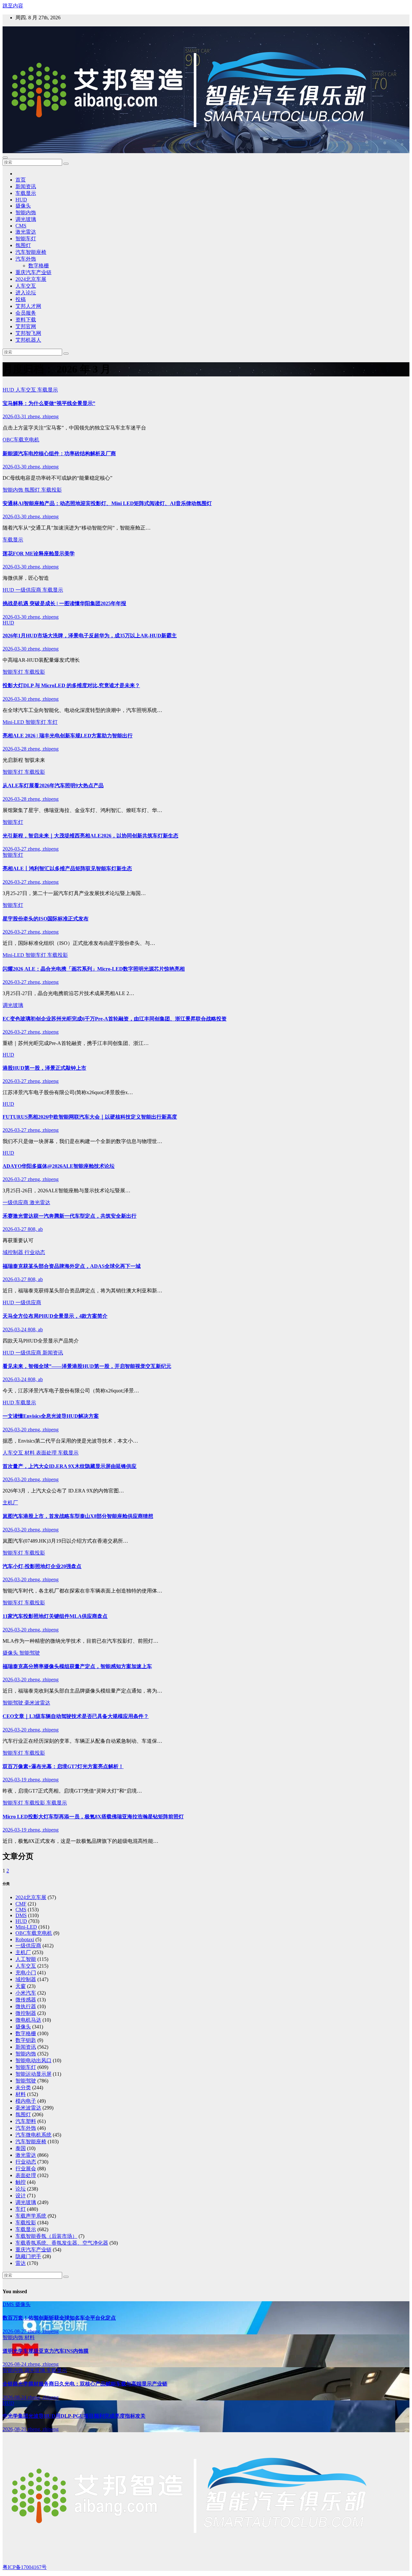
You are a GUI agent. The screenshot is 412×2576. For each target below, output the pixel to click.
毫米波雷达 (37, 1703)
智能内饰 (26, 212)
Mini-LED (14, 722)
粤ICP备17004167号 (25, 2567)
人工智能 (26, 1959)
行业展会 (26, 2169)
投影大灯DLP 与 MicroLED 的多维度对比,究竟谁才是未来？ (71, 685)
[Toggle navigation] (5, 158)
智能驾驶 (30, 1653)
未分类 (23, 2087)
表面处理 (47, 1453)
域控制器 (14, 1252)
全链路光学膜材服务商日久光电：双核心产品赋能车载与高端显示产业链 (85, 2384)
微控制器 (26, 2013)
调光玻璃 (26, 219)
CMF (21, 1904)
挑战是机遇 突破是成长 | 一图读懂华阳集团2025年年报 (64, 603)
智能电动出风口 (33, 2060)
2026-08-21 (15, 2429)
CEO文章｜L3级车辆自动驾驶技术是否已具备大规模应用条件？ (76, 1716)
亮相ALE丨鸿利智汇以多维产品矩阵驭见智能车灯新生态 (67, 868)
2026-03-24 (15, 1330)
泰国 (21, 2148)
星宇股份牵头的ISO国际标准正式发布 (46, 919)
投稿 (21, 299)
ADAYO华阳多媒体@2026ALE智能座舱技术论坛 (59, 1166)
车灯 (52, 722)
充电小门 (26, 1973)
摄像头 (23, 206)
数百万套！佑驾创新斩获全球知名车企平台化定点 (59, 2318)
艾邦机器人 (28, 340)
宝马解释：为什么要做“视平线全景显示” (49, 403)
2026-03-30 (15, 467)
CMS (21, 226)
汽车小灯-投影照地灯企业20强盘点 (42, 1566)
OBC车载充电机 (21, 440)
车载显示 (26, 193)
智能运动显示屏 (33, 2074)
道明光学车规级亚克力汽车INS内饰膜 (46, 2351)
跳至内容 (13, 6)
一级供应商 (29, 590)
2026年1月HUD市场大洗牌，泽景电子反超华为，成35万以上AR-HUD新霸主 (90, 636)
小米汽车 (26, 1993)
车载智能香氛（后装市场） (46, 2236)
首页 (21, 180)
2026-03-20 (15, 1430)
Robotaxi (25, 1939)
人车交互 (26, 286)
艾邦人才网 (28, 306)
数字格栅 (39, 266)
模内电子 (26, 2101)
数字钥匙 (26, 2040)
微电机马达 (28, 2020)
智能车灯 (26, 239)
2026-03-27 (15, 849)
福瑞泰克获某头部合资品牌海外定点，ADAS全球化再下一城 (72, 1266)
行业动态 (35, 1252)
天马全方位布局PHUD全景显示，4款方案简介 (55, 1316)
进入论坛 (26, 293)
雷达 (21, 2263)
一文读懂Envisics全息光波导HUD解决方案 (51, 1416)
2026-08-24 (15, 2364)
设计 (21, 2196)
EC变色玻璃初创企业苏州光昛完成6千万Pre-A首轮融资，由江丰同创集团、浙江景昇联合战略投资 (115, 1019)
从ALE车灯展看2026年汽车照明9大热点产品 (53, 785)
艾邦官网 (26, 326)
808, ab (35, 1229)
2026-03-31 (15, 416)
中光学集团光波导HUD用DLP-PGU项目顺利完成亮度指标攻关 (74, 2416)
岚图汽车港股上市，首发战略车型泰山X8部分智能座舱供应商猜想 (78, 1516)
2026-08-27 (15, 2331)
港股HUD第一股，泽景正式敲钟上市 (44, 1068)
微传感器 (26, 2000)
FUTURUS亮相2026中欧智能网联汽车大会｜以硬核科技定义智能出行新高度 (90, 1117)
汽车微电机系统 (33, 2135)
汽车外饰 (26, 259)
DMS (21, 1915)
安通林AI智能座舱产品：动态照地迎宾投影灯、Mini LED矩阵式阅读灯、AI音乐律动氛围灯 (107, 503)
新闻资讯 (26, 186)
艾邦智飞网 (28, 333)
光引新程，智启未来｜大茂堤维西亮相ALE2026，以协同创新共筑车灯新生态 (90, 836)
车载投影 (51, 490)
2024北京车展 (31, 279)
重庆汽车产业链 (33, 272)
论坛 (21, 2189)
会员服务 (26, 313)
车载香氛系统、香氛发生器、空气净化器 (62, 2243)
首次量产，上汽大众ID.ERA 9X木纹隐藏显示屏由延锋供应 (70, 1466)
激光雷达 (26, 232)
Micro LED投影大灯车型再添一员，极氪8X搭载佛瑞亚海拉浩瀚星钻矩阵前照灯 (93, 1817)
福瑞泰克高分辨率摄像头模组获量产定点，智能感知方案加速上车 (77, 1666)
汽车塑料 (26, 2121)
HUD (21, 200)
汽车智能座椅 (31, 252)
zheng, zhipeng (43, 416)
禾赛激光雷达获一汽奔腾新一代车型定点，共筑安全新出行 (70, 1216)
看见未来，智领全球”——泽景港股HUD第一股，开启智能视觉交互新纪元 (87, 1366)
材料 (30, 1453)
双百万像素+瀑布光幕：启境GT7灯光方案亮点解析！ (63, 1766)
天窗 (21, 1986)
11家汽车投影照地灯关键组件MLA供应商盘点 (55, 1616)
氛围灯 (23, 245)
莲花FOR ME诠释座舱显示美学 (39, 554)
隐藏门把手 (28, 2256)
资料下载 (26, 320)
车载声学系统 (31, 2216)
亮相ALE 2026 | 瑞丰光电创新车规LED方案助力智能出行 (68, 736)
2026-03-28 (15, 749)
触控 (21, 2182)
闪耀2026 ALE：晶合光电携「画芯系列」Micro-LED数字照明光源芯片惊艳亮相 (94, 969)
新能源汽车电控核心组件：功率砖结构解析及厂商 (59, 453)
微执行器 (26, 2006)
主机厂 (10, 1503)
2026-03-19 (15, 1780)
